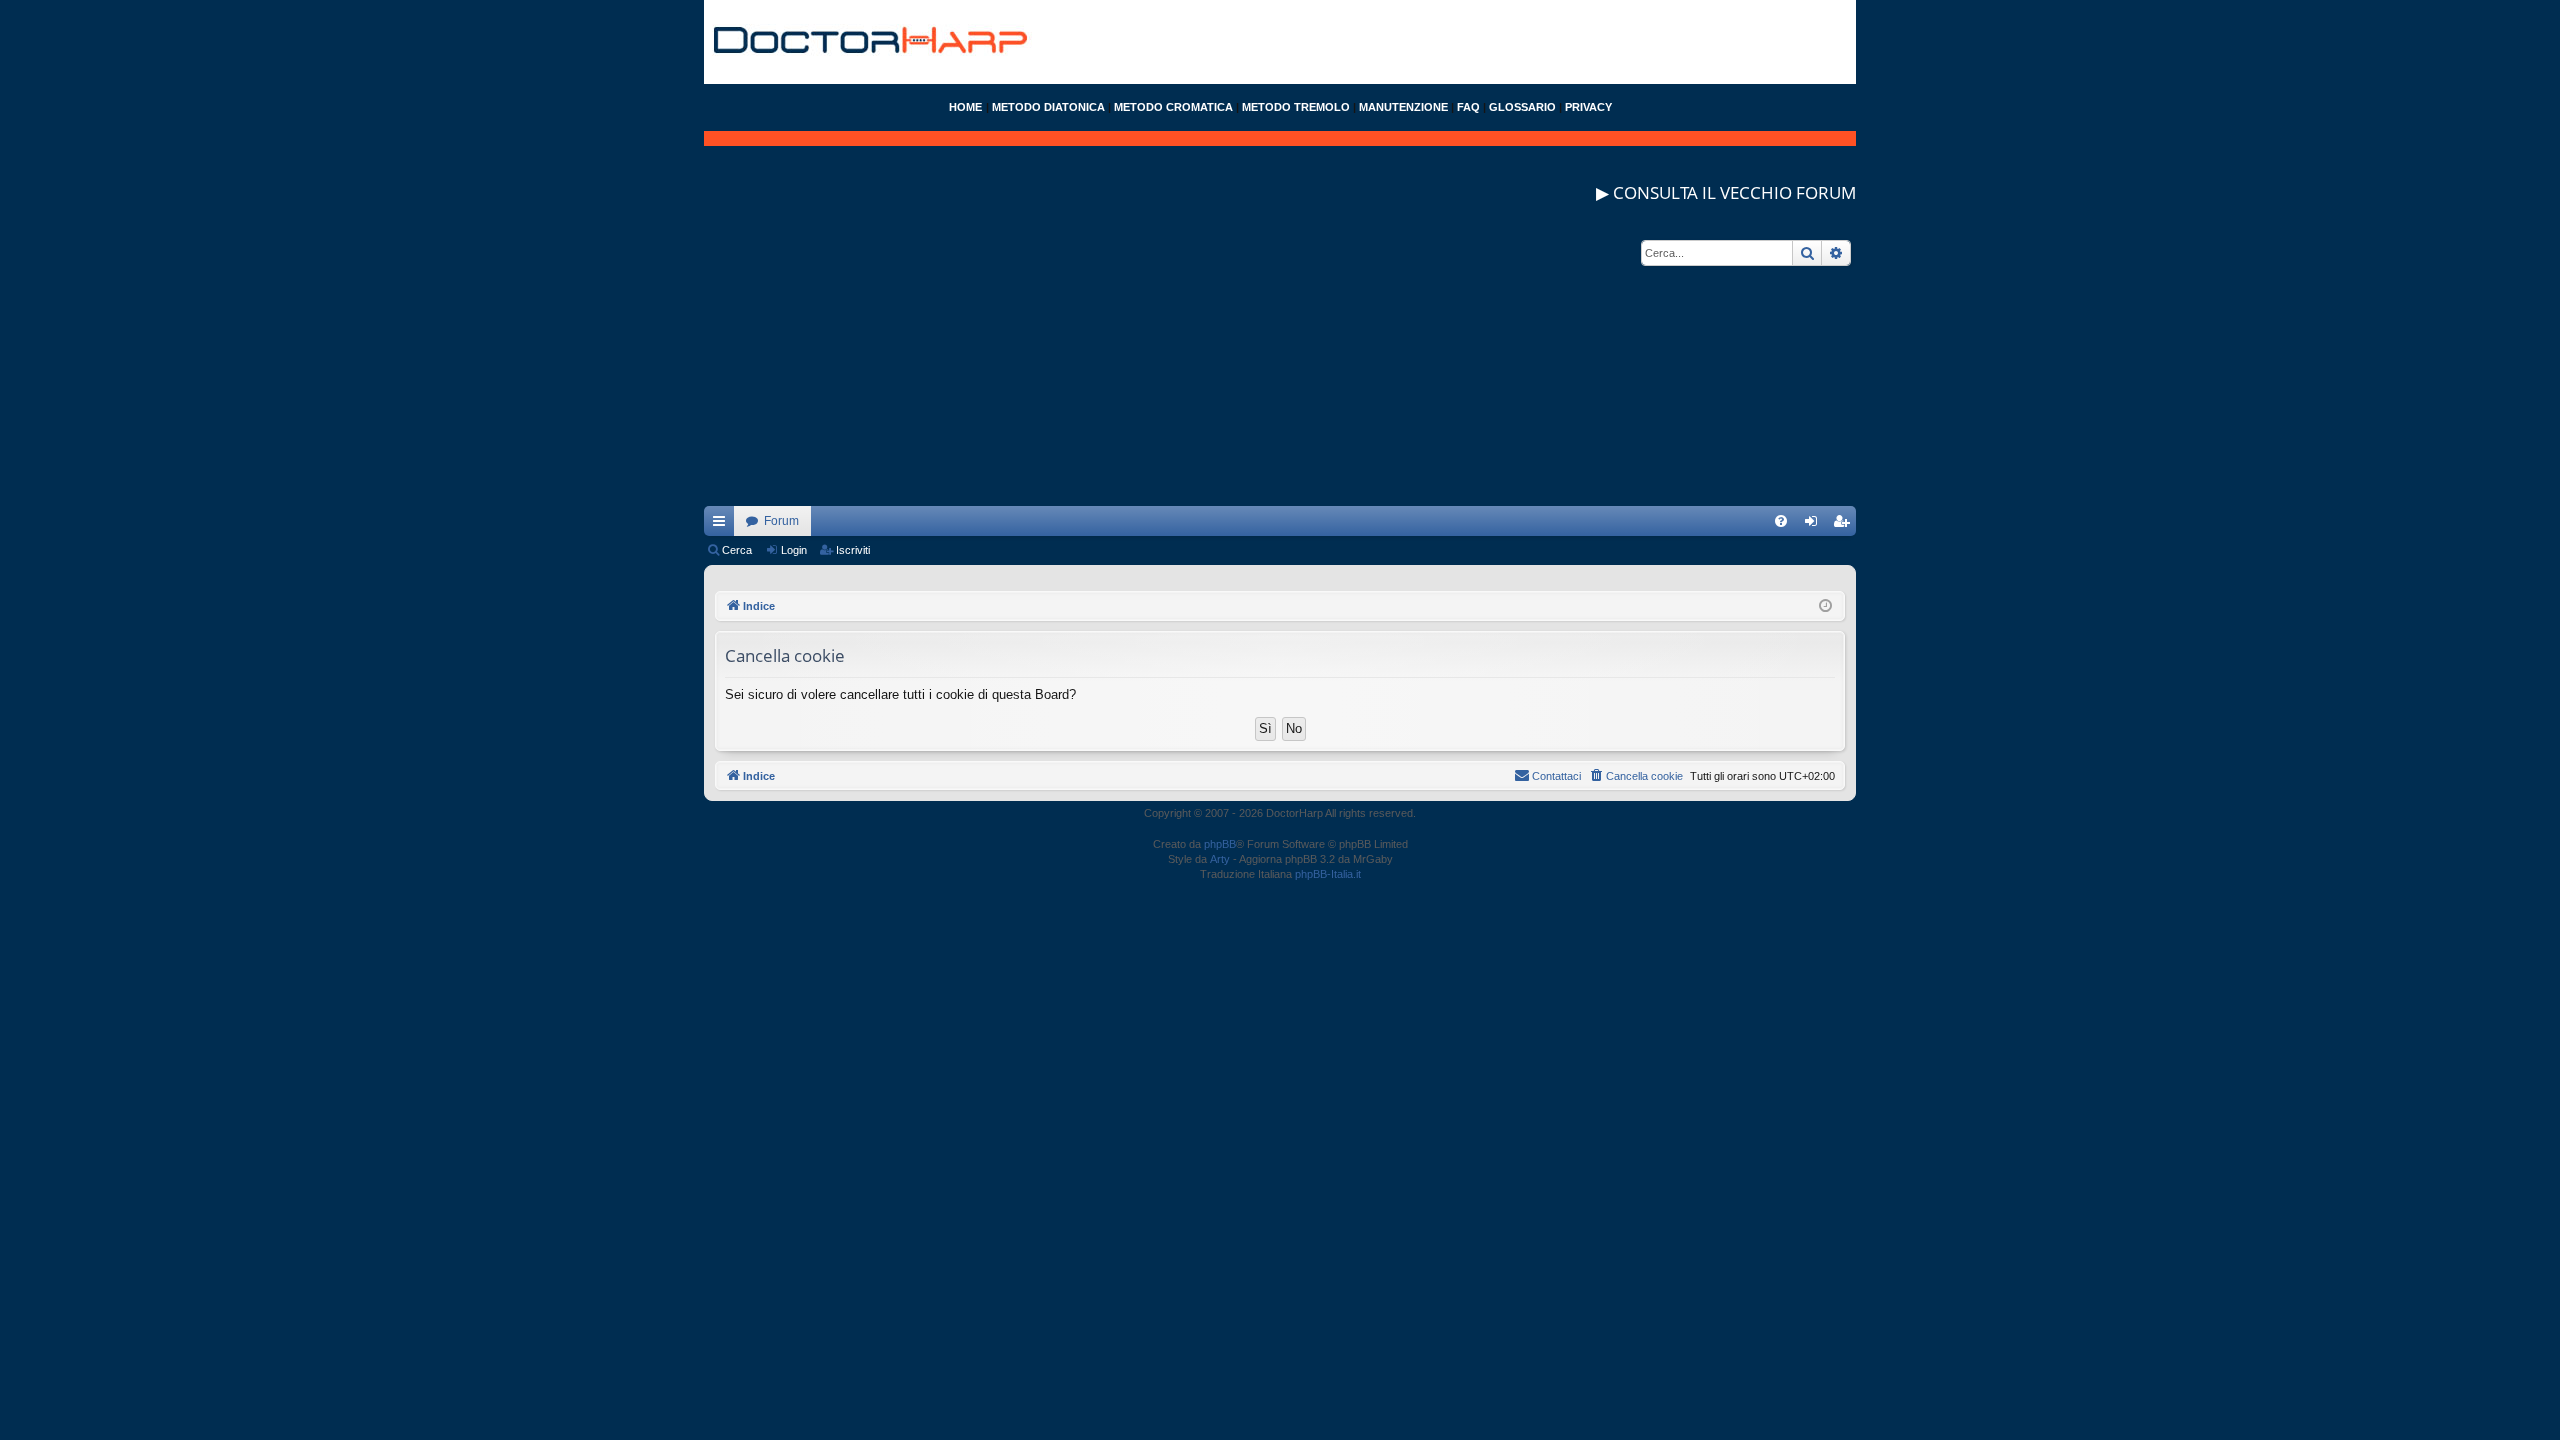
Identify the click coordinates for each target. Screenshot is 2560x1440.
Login (794, 550)
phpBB (1220, 844)
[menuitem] (1781, 521)
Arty (1220, 859)
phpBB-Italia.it (1328, 874)
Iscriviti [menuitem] (1845, 525)
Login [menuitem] (1815, 525)
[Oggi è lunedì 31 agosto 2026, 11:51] (1825, 606)
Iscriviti (853, 550)
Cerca (737, 550)
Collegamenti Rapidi (723, 525)
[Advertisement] (1280, 366)
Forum (781, 521)
